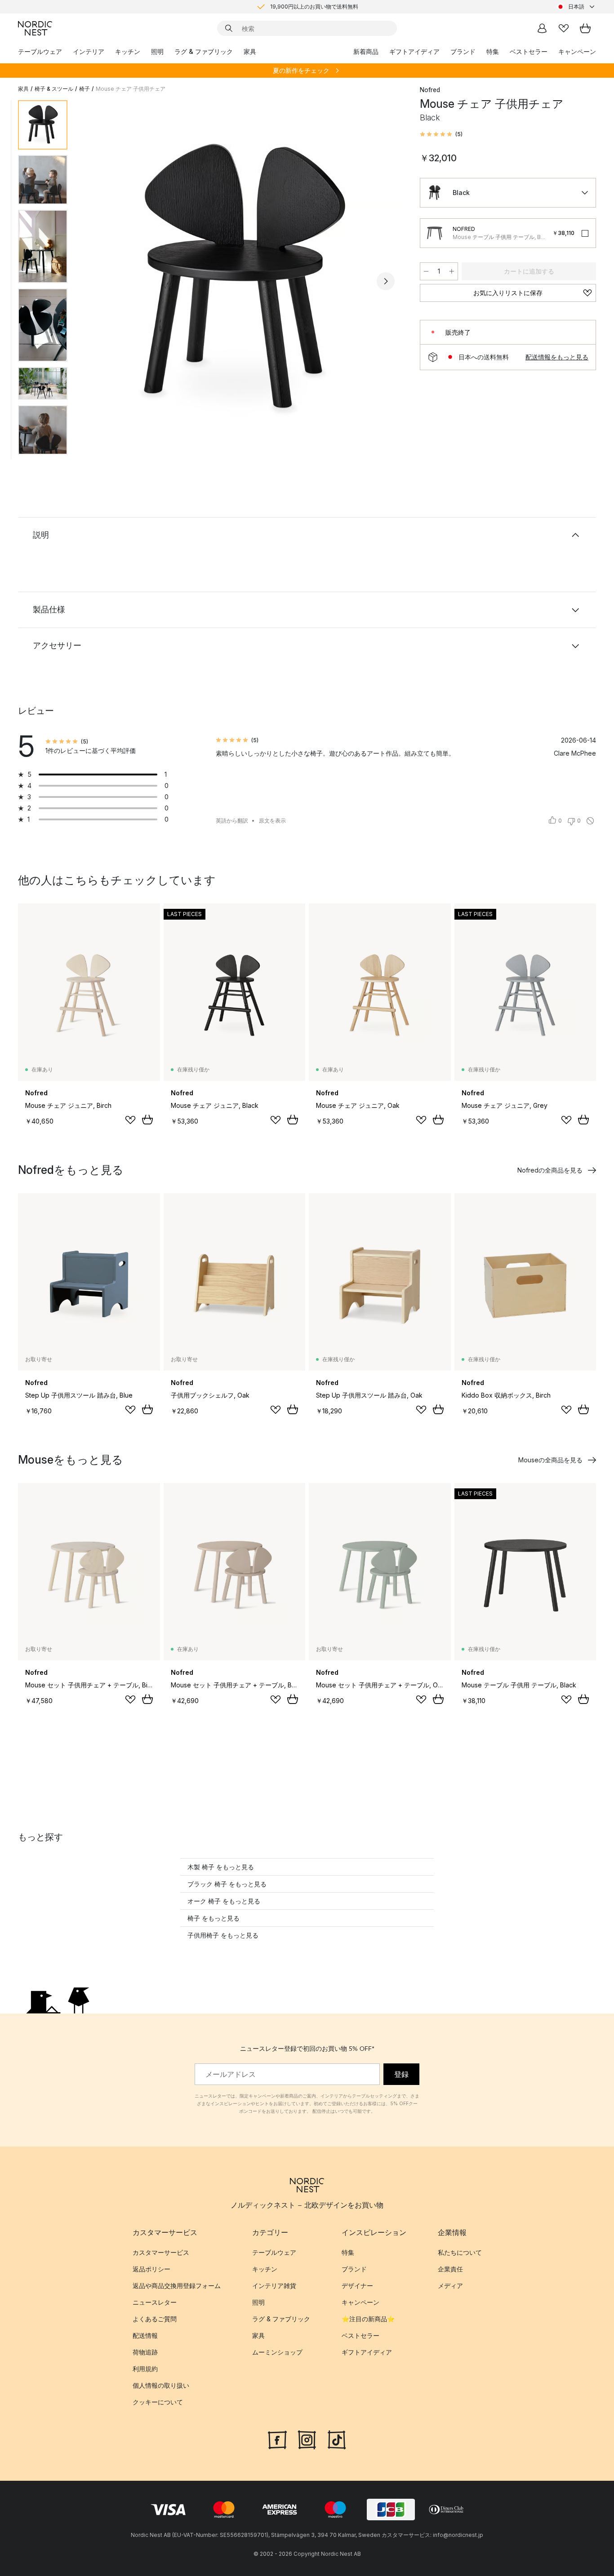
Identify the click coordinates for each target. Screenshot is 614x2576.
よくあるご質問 (155, 2319)
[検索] (229, 28)
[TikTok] (337, 2439)
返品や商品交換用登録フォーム (177, 2286)
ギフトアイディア (414, 51)
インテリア (89, 51)
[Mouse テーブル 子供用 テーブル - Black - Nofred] (435, 233)
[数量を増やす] (452, 271)
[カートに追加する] (147, 1120)
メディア (450, 2286)
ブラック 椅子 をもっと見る (227, 1884)
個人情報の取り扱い (161, 2385)
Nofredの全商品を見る (550, 1170)
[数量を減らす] (426, 271)
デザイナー (357, 2286)
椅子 (85, 89)
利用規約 (145, 2369)
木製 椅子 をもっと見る (221, 1867)
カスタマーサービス (161, 2252)
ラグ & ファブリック (204, 51)
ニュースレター (155, 2302)
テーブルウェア (40, 51)
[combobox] (576, 7)
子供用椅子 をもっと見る (223, 1935)
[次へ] (386, 281)
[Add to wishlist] (130, 1120)
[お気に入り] (564, 28)
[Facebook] (277, 2439)
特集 (493, 51)
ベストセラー (529, 51)
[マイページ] (542, 28)
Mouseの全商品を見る (550, 1460)
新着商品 (366, 51)
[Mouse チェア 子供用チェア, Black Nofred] (242, 280)
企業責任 (450, 2269)
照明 (157, 51)
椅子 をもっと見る (214, 1918)
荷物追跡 (145, 2352)
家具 (250, 51)
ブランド (463, 51)
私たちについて (460, 2252)
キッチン (128, 51)
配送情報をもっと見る (557, 357)
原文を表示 (272, 821)
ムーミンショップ (277, 2352)
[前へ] (98, 281)
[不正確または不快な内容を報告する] (590, 821)
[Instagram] (307, 2439)
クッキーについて (158, 2402)
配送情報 (145, 2335)
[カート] (585, 28)
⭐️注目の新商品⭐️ (368, 2319)
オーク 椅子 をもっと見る (224, 1901)
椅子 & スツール (54, 89)
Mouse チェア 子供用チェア (131, 89)
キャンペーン (577, 51)
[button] (441, 134)
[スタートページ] (35, 28)
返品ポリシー (151, 2269)
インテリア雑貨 (274, 2286)
